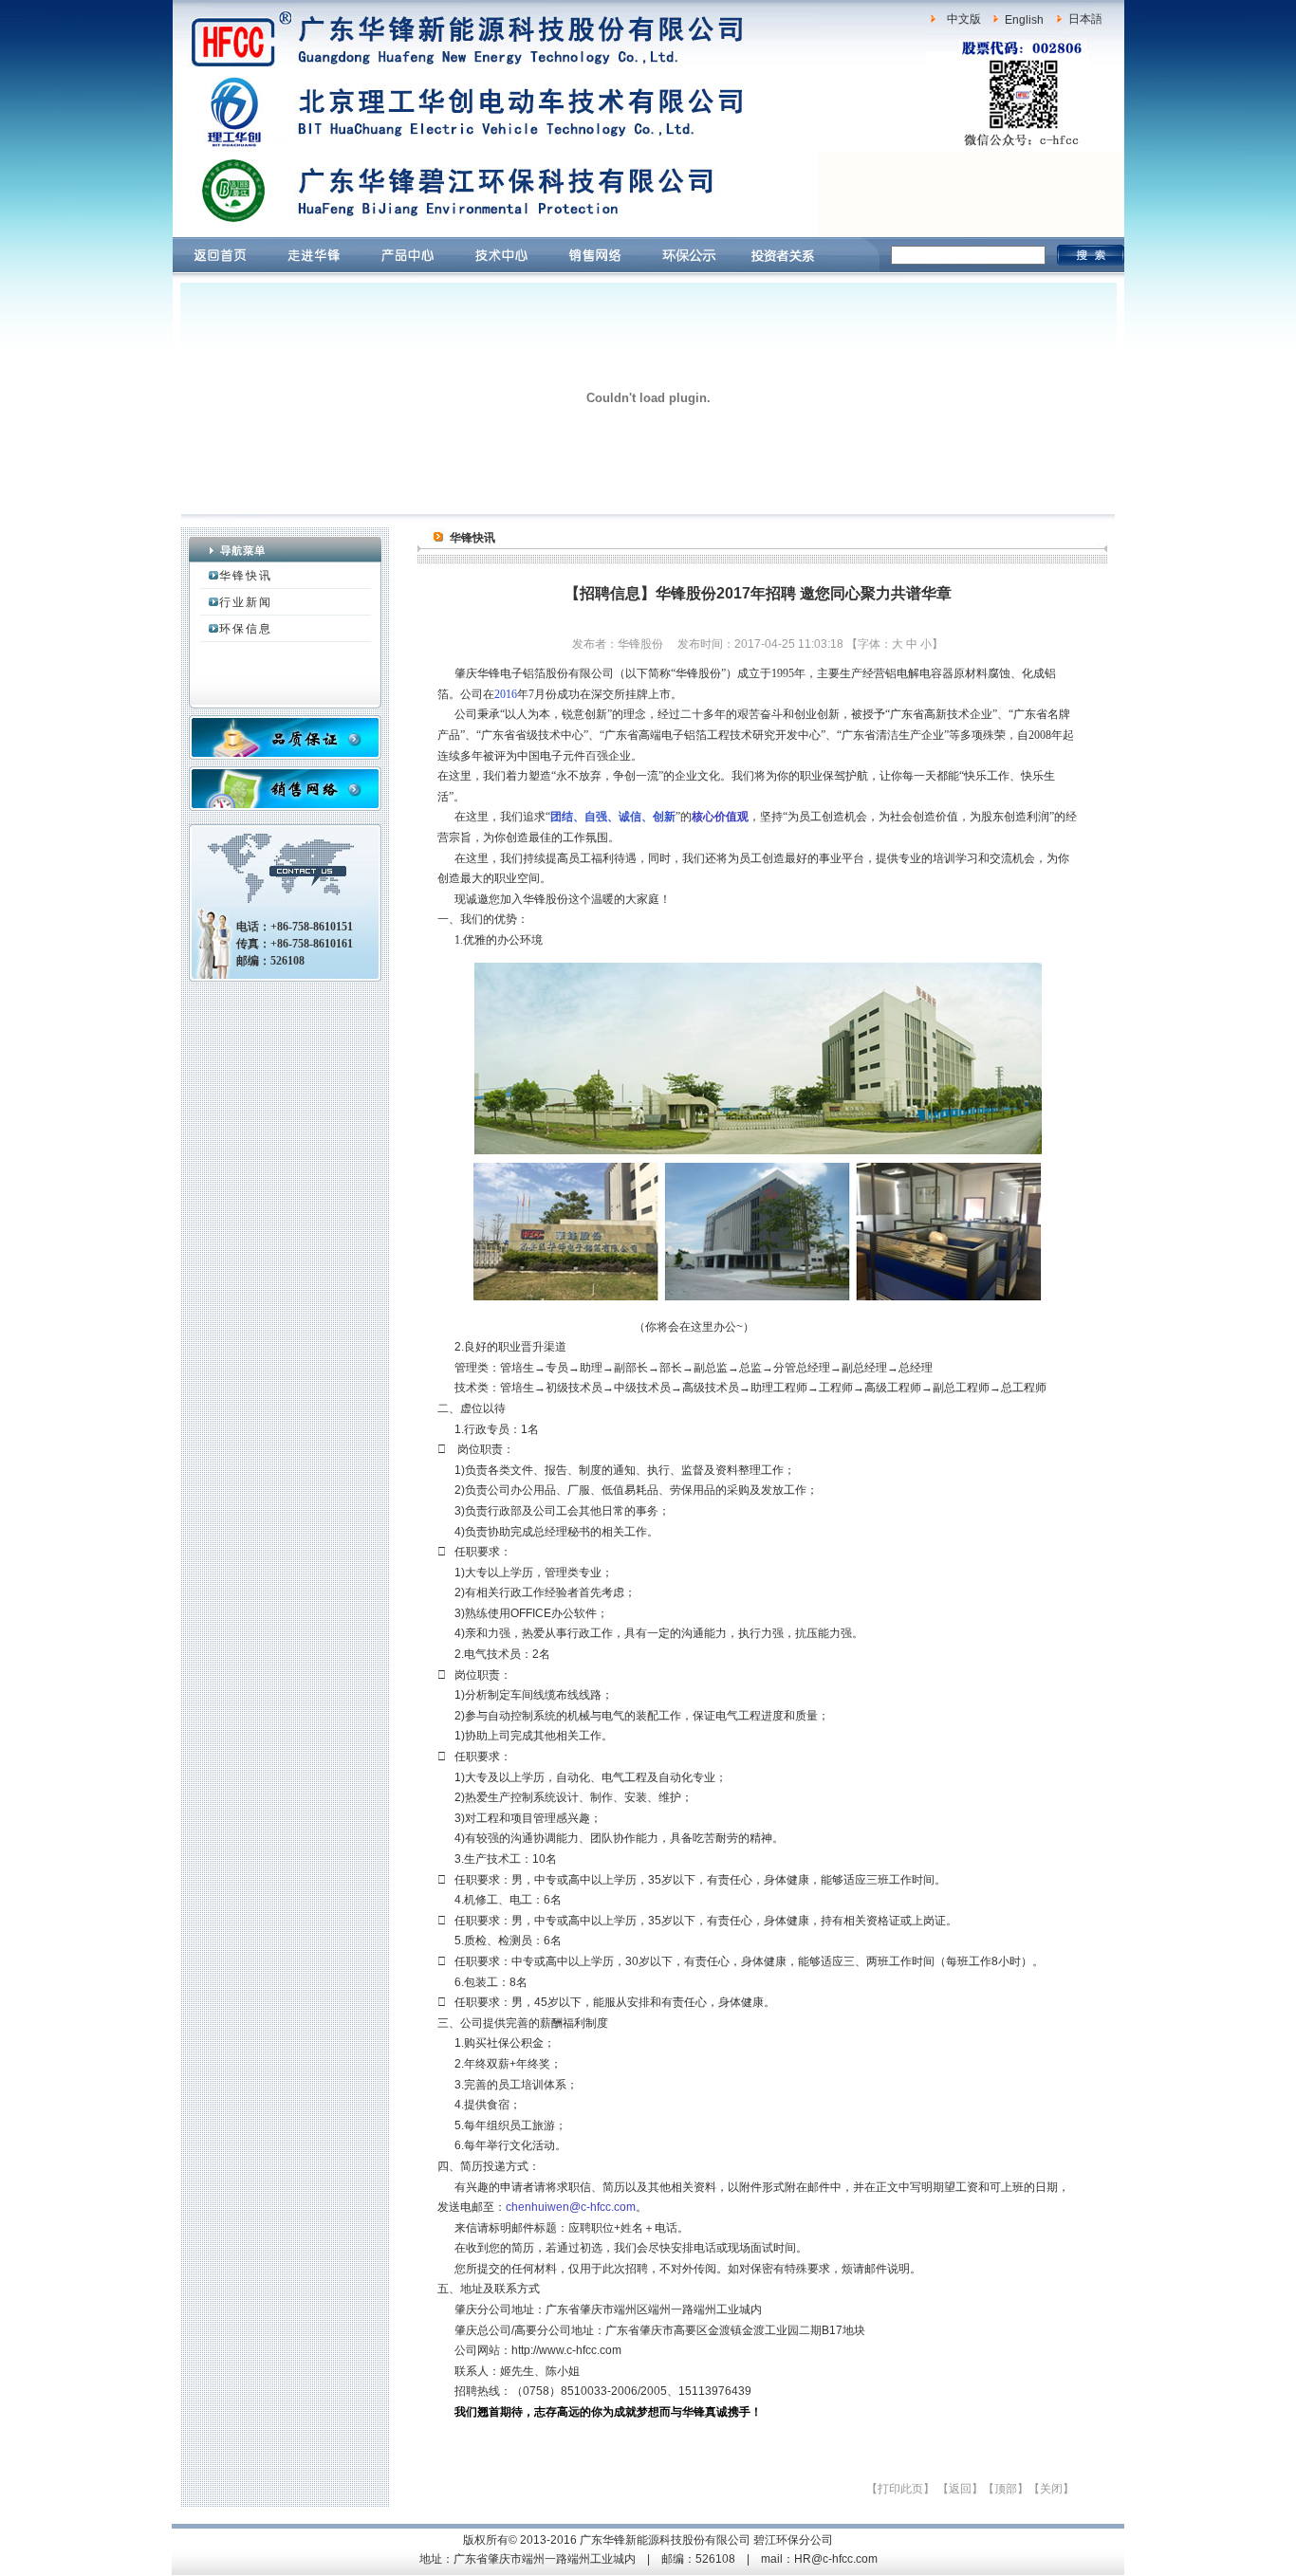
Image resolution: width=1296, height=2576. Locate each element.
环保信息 (246, 629)
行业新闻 (246, 602)
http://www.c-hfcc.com (566, 2350)
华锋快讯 (246, 576)
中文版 (964, 19)
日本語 (1085, 19)
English (1024, 20)
